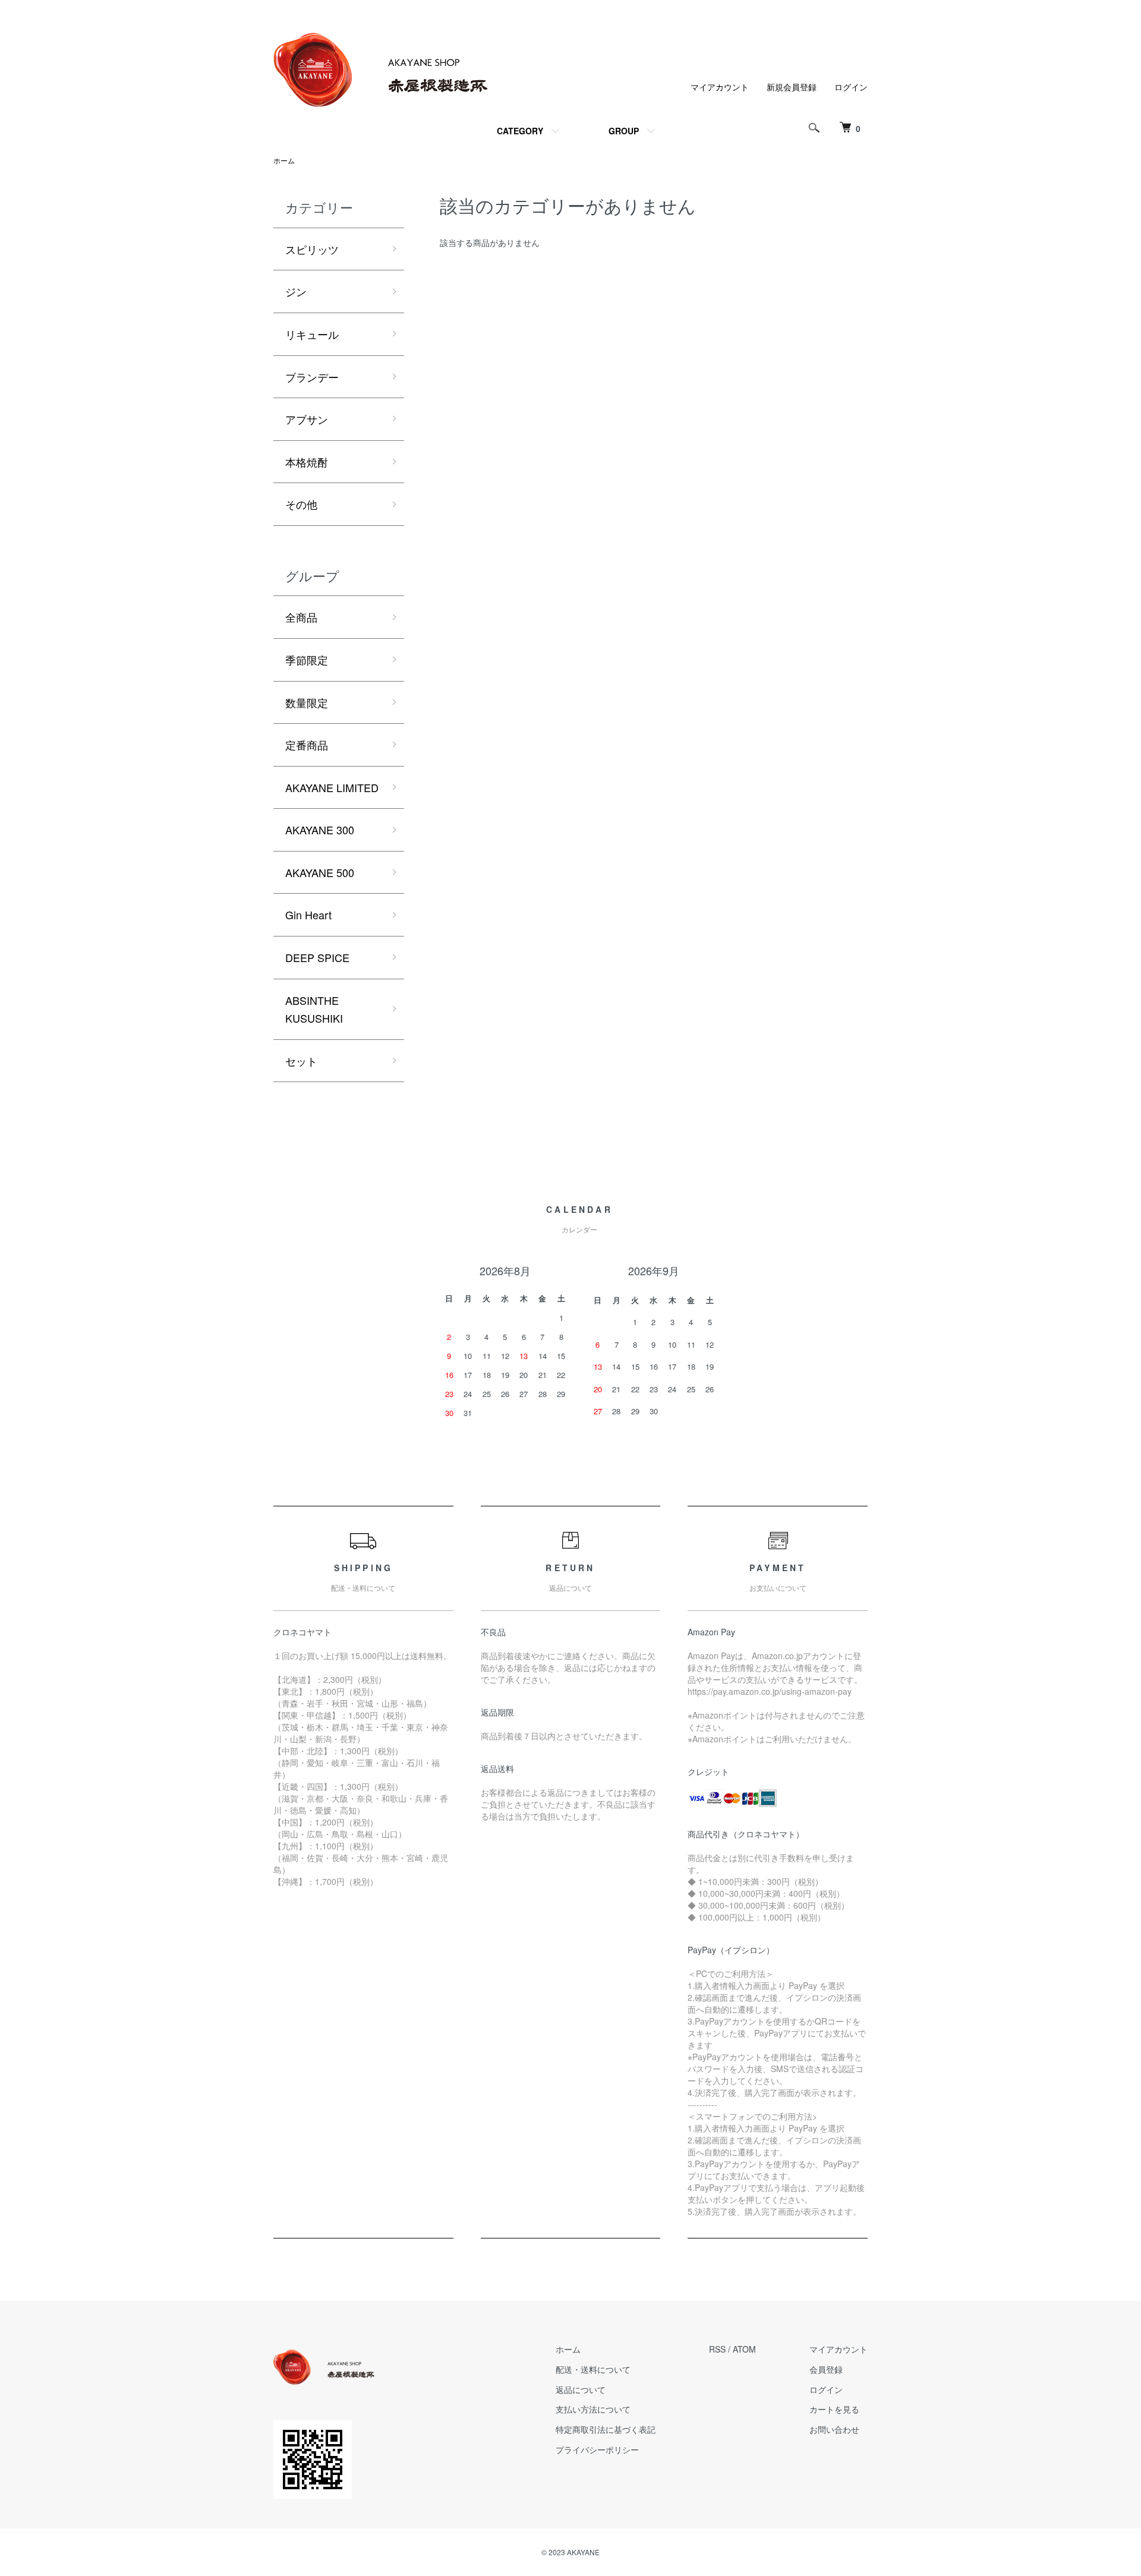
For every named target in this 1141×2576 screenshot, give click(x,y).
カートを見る (834, 2409)
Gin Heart (308, 915)
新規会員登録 (792, 87)
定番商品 (307, 745)
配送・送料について (593, 2369)
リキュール (312, 334)
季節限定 (307, 660)
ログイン (851, 87)
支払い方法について (593, 2409)
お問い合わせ (834, 2429)
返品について (581, 2389)
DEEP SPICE (317, 957)
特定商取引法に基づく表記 (606, 2429)
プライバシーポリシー (597, 2449)
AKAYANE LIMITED (332, 787)
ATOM (744, 2349)
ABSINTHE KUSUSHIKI (314, 1009)
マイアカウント (720, 87)
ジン (296, 291)
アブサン (307, 419)
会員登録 (826, 2369)
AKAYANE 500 (320, 872)
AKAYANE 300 (320, 830)
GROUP (624, 131)
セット (301, 1061)
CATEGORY (520, 131)
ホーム (284, 160)
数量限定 (307, 702)
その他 (301, 504)
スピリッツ (312, 249)
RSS (717, 2349)
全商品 (301, 617)
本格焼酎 (307, 462)
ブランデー (312, 377)
